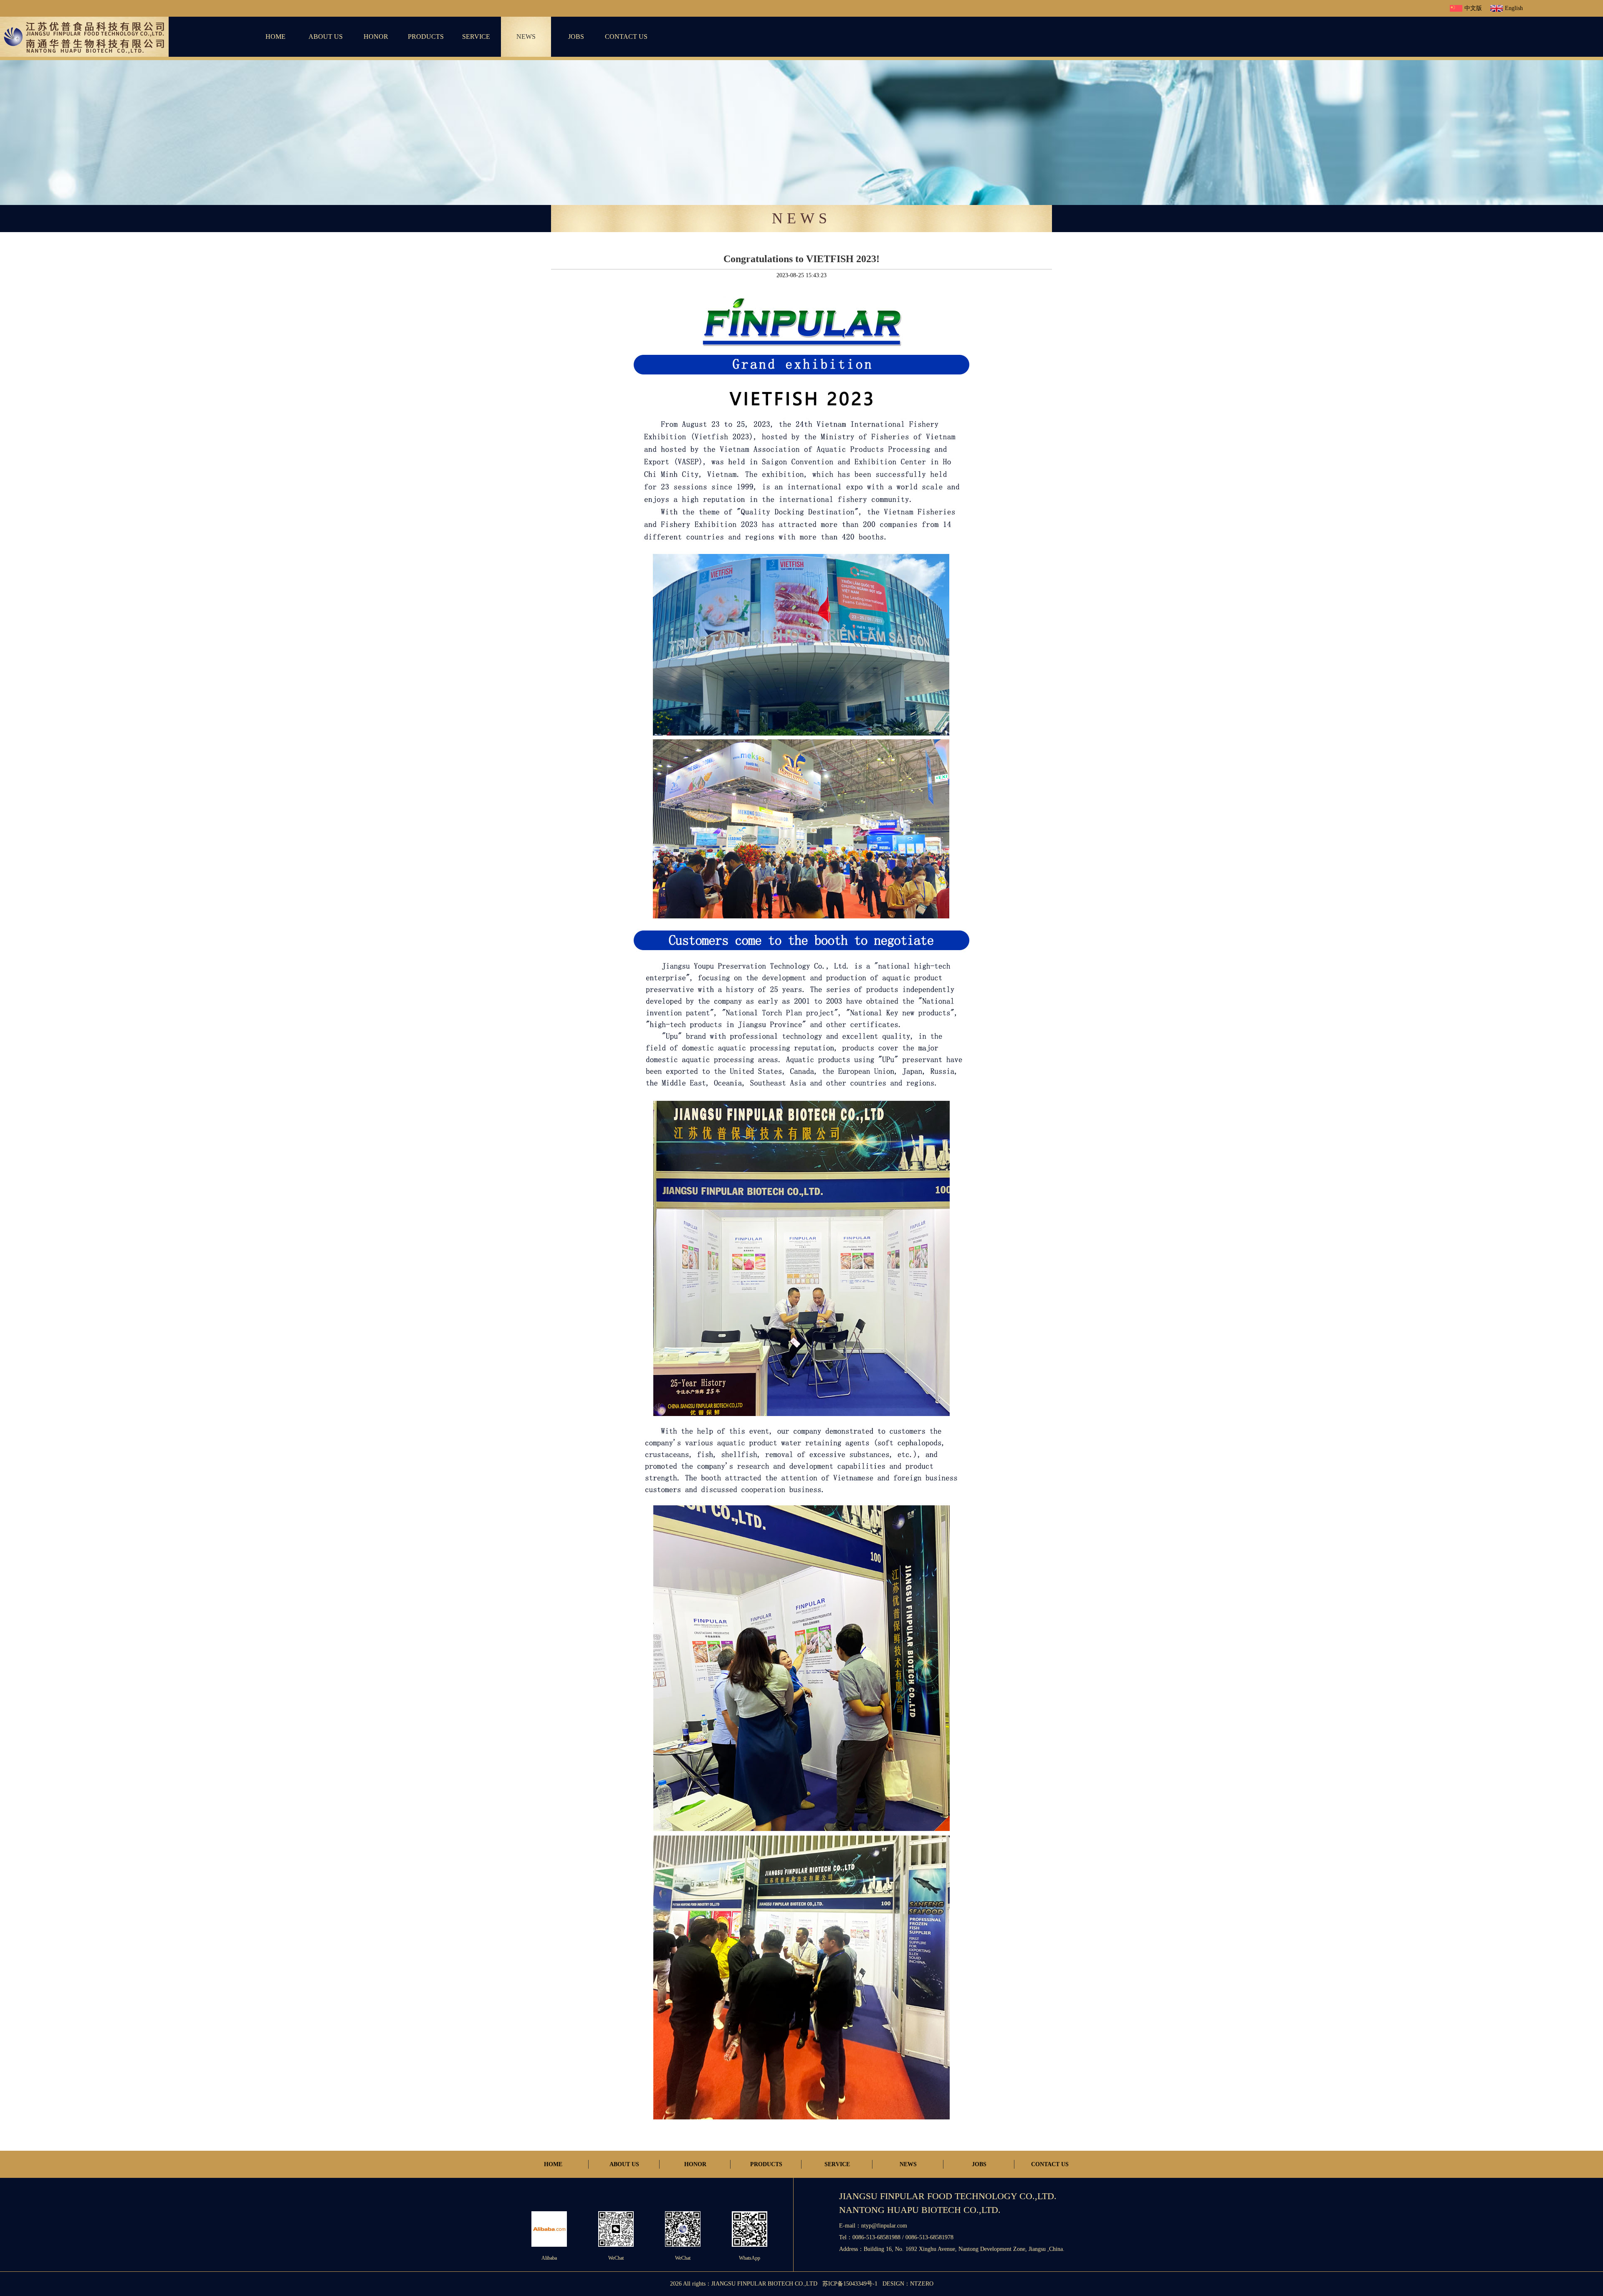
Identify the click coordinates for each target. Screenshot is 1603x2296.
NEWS (526, 37)
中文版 (1473, 8)
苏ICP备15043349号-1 (850, 2284)
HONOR (376, 37)
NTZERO (922, 2284)
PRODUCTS (426, 37)
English (1514, 8)
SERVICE (476, 37)
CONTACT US (626, 37)
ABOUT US (326, 37)
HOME (276, 37)
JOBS (576, 37)
